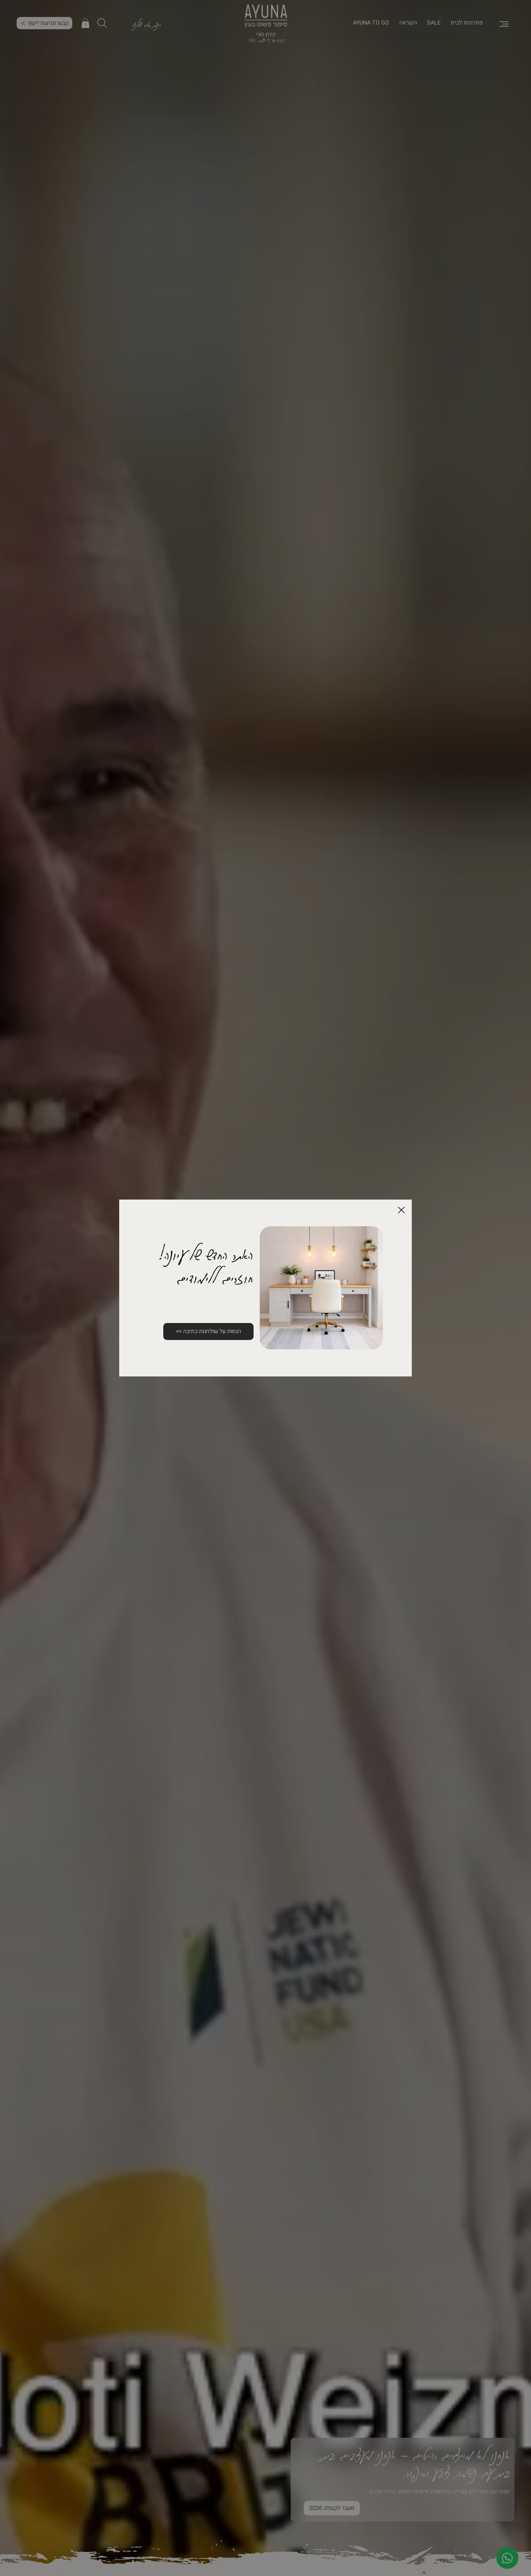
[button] (401, 1210)
